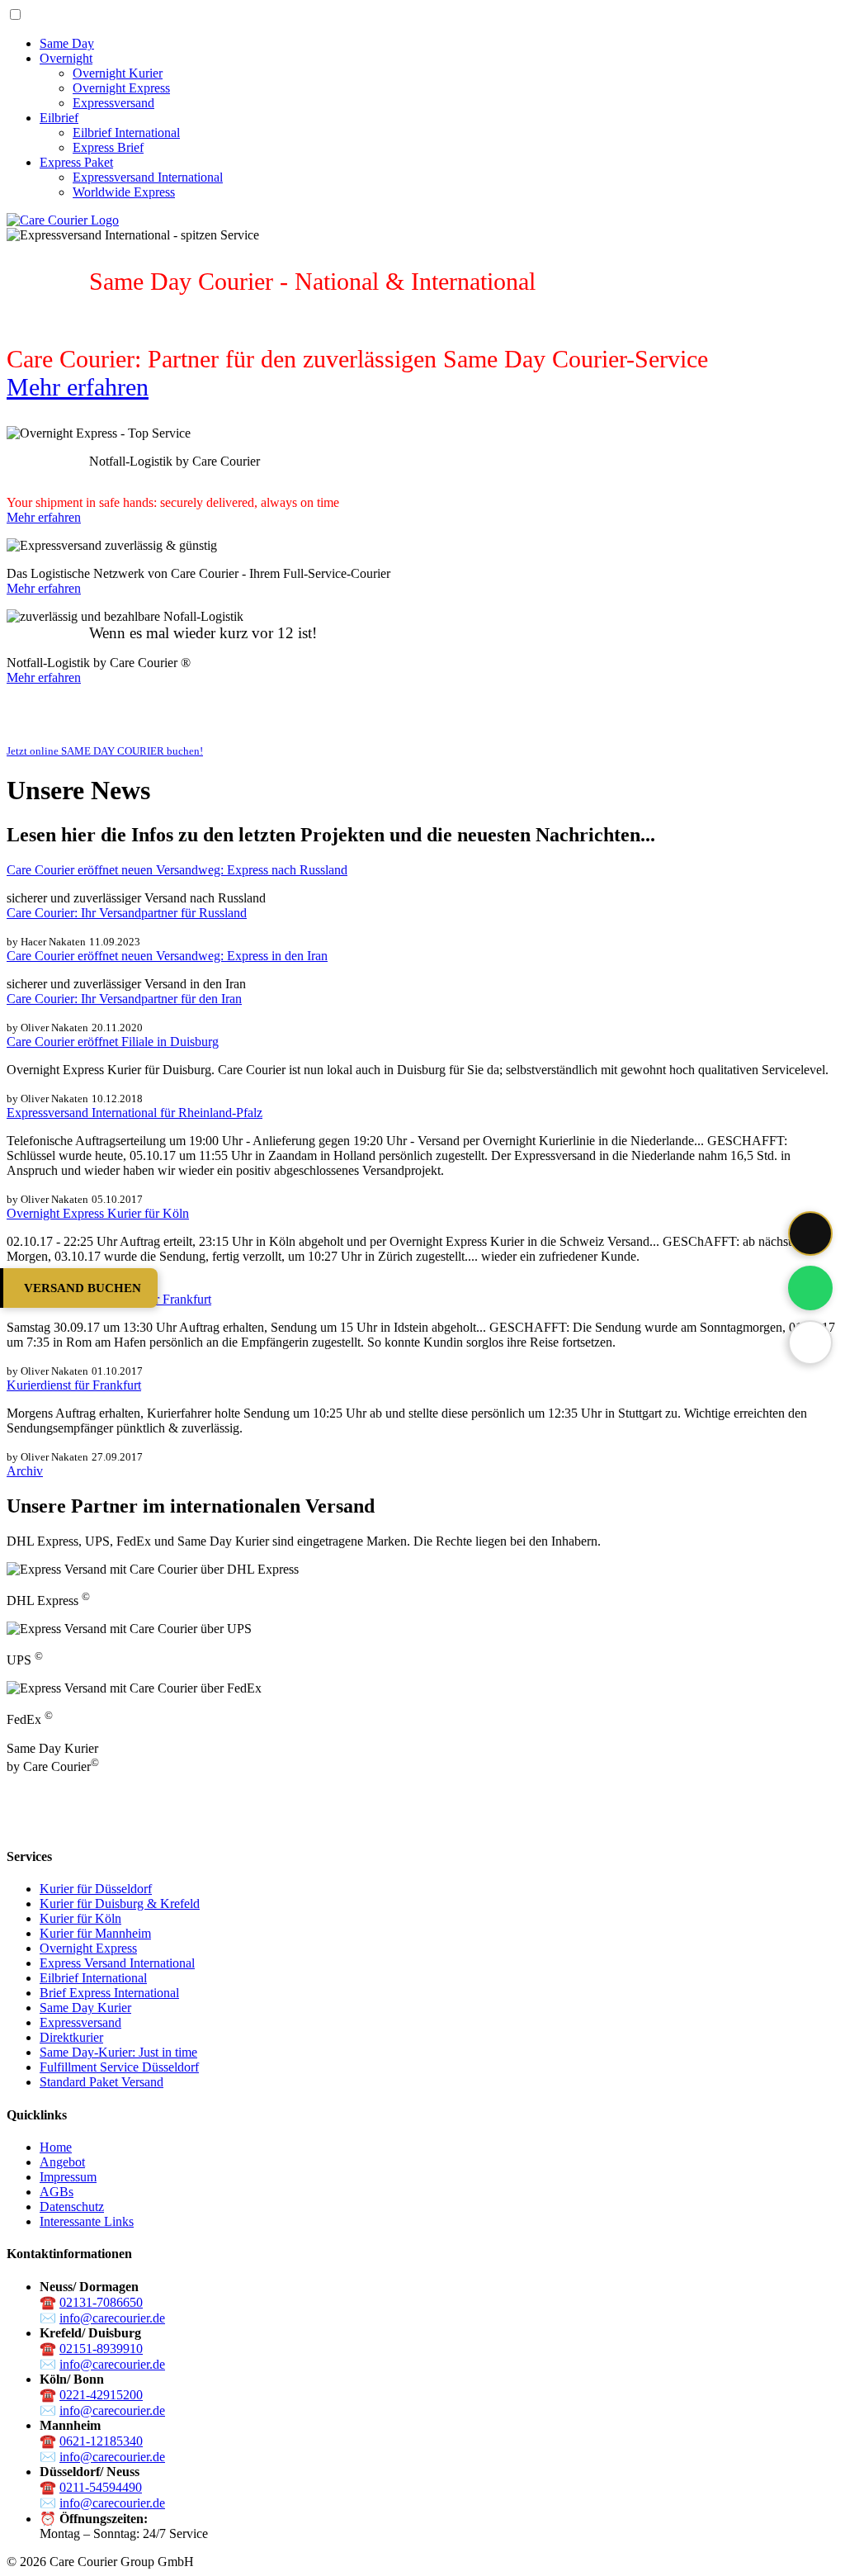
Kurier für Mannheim (95, 1933)
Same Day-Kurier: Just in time (118, 2052)
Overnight (66, 58)
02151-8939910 (101, 2349)
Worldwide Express (124, 192)
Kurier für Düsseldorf (96, 1889)
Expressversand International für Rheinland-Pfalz (135, 1113)
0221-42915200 (101, 2395)
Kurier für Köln (80, 1918)
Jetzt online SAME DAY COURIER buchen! (105, 751)
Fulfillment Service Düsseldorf (119, 2067)
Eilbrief (59, 118)
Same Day (67, 43)
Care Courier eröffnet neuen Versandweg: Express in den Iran (167, 956)
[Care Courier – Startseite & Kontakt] (63, 220)
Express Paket (76, 162)
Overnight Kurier (118, 73)
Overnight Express (121, 88)
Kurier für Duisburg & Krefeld (120, 1904)
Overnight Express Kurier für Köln (98, 1213)
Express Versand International (117, 1963)
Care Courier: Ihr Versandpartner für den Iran (124, 999)
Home (56, 2147)
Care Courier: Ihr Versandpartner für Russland (127, 913)
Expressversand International (148, 177)
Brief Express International (109, 1993)
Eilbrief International (126, 133)
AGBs (57, 2192)
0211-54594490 (101, 2487)
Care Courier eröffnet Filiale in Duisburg (113, 1042)
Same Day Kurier (85, 2008)
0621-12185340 (101, 2441)
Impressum (68, 2177)
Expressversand (113, 103)
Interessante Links (87, 2221)
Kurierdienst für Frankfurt (74, 1385)
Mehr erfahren (78, 387)
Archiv (25, 1471)
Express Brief (108, 147)
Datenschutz (72, 2207)
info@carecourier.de (112, 2318)
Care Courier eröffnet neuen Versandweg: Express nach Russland (177, 870)
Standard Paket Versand (101, 2082)
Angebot (62, 2162)
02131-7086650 (101, 2302)
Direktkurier (71, 2037)
